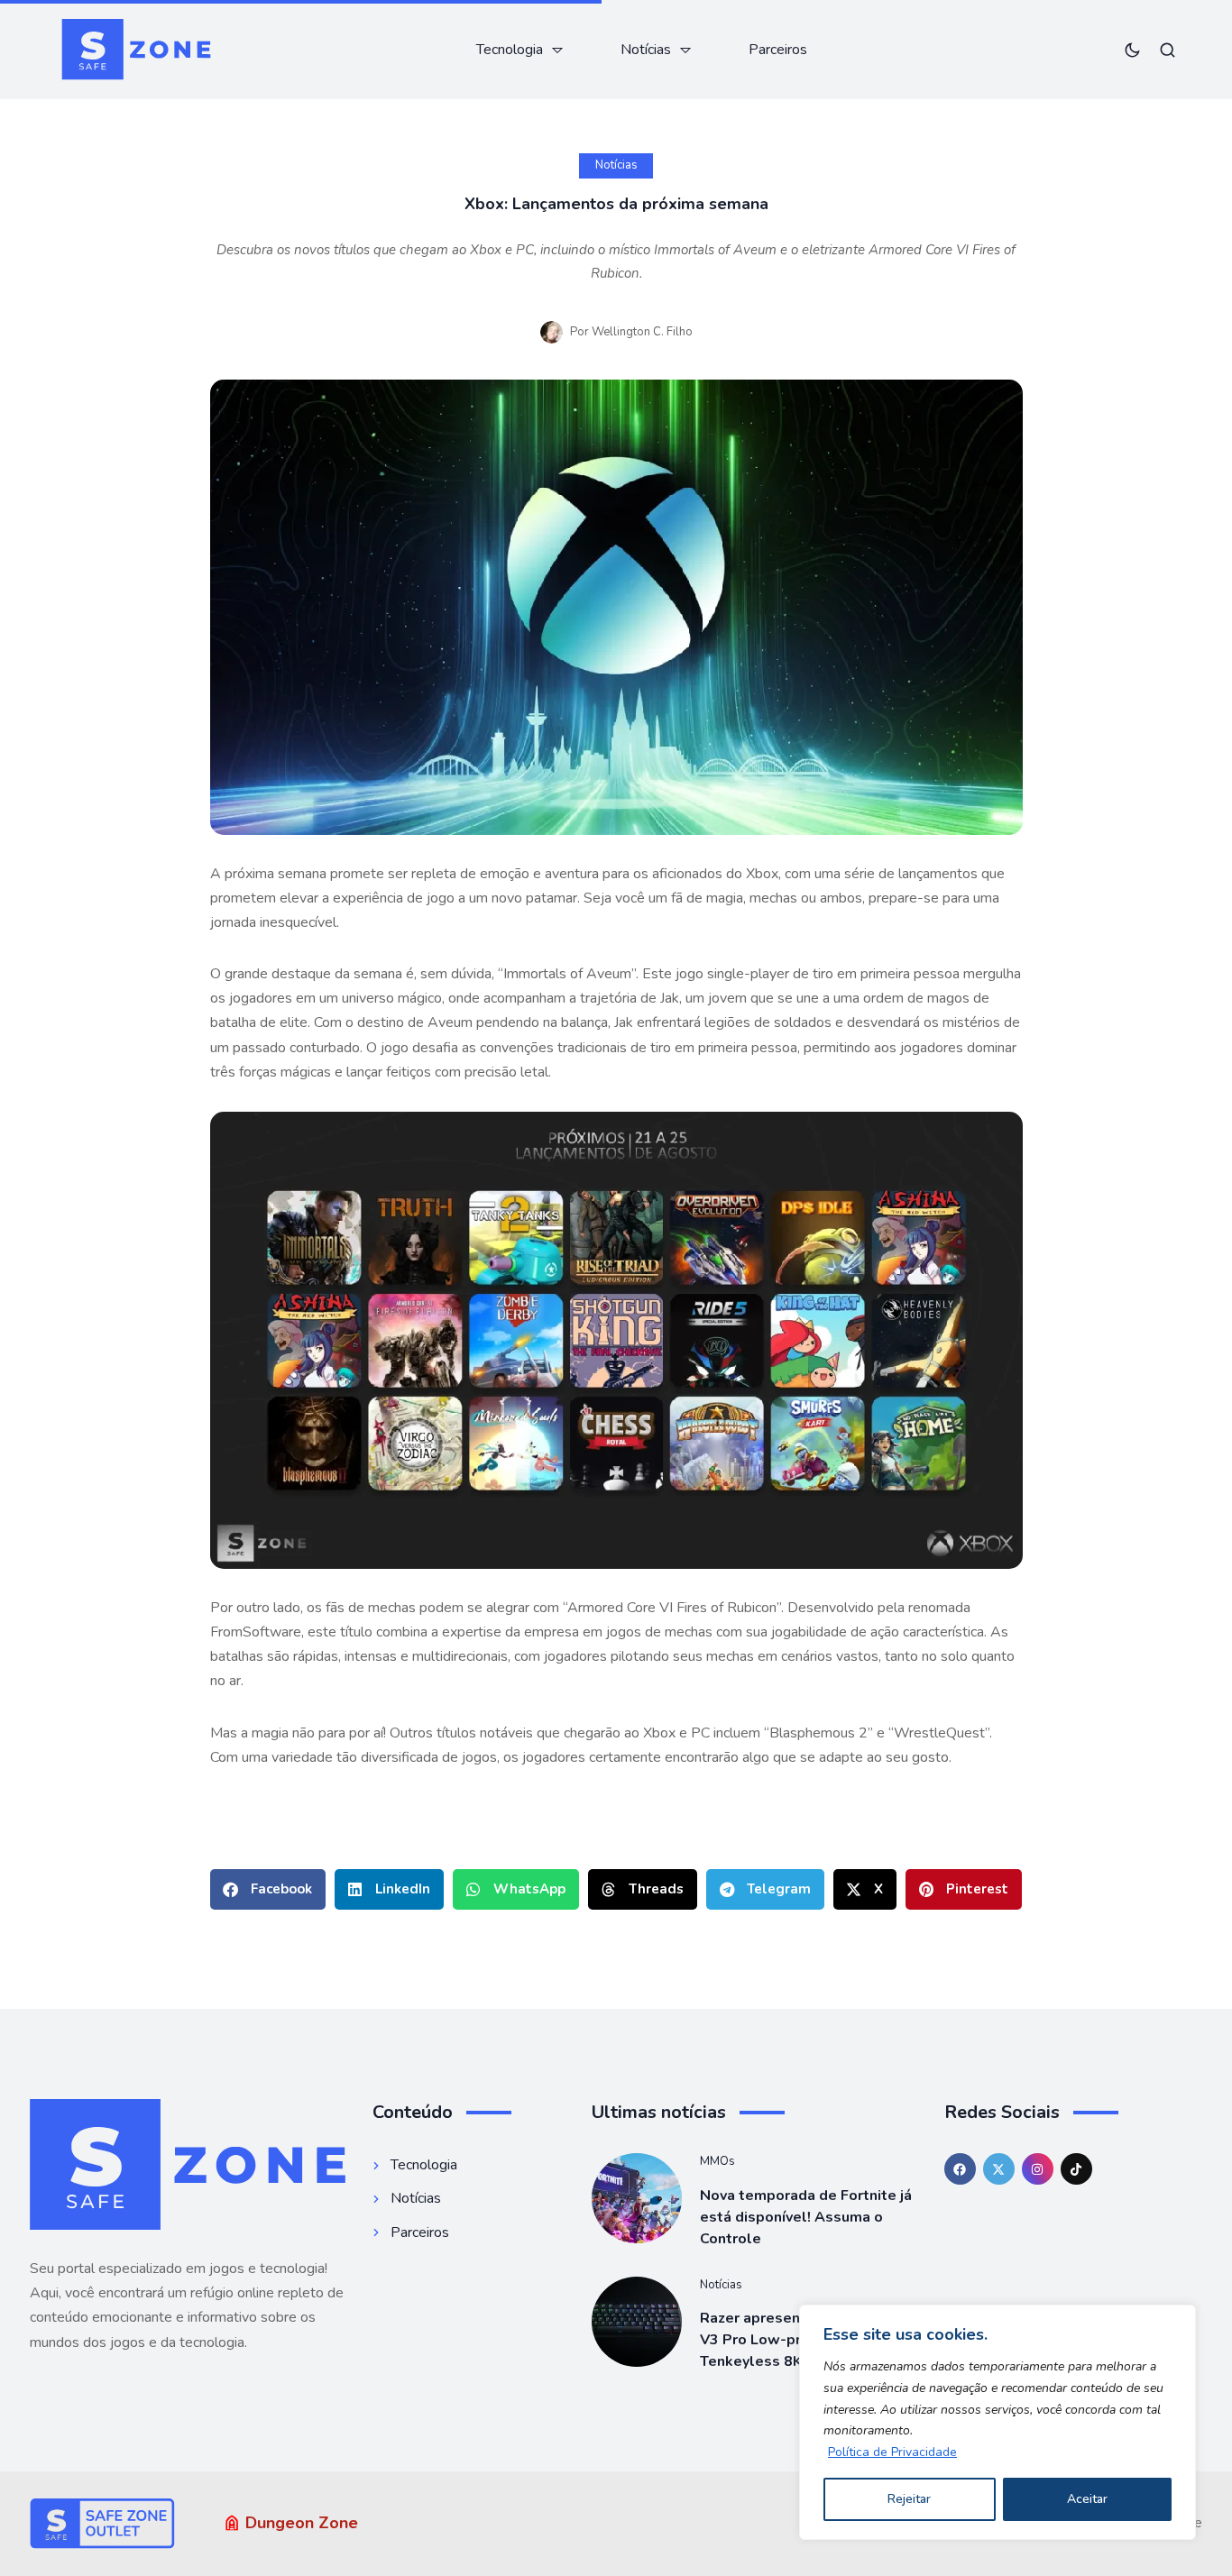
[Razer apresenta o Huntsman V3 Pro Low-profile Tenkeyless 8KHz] (637, 2322)
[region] (998, 2422)
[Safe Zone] (136, 50)
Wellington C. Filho (642, 332)
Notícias (616, 165)
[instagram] (1038, 2169)
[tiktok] (1076, 2169)
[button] (268, 1889)
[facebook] (960, 2169)
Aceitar (1087, 2499)
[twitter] (999, 2169)
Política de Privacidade (892, 2452)
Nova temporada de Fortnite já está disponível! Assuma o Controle (806, 2217)
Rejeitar (909, 2499)
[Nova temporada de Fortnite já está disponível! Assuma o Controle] (637, 2198)
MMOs (717, 2161)
